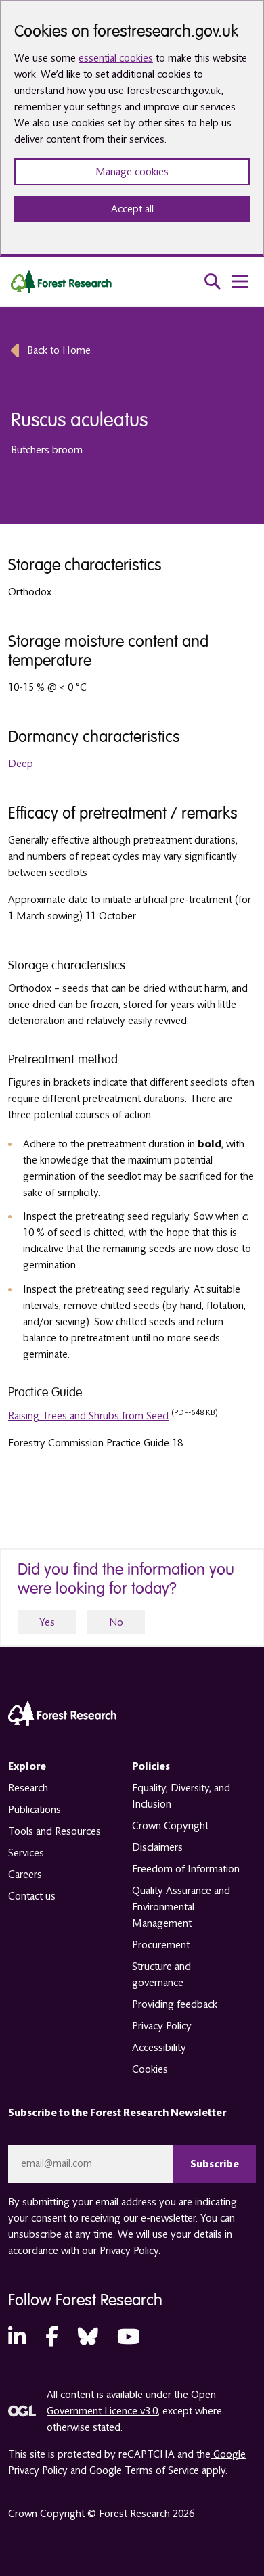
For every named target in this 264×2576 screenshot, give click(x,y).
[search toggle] (213, 281)
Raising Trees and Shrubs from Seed (88, 1416)
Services (26, 1853)
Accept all (132, 209)
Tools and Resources (54, 1831)
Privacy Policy (162, 2026)
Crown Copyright (170, 1826)
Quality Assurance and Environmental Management (181, 1907)
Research (28, 1788)
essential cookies (116, 58)
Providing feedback (175, 2004)
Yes (47, 1622)
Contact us (32, 1896)
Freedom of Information (186, 1869)
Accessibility (159, 2048)
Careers (25, 1874)
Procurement (161, 1945)
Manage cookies (132, 172)
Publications (35, 1810)
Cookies (150, 2069)
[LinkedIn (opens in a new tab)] (17, 2338)
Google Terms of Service (144, 2470)
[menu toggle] (240, 281)
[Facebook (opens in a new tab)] (52, 2338)
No (116, 1622)
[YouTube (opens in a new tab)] (129, 2338)
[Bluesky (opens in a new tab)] (88, 2338)
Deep (21, 764)
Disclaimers (157, 1847)
